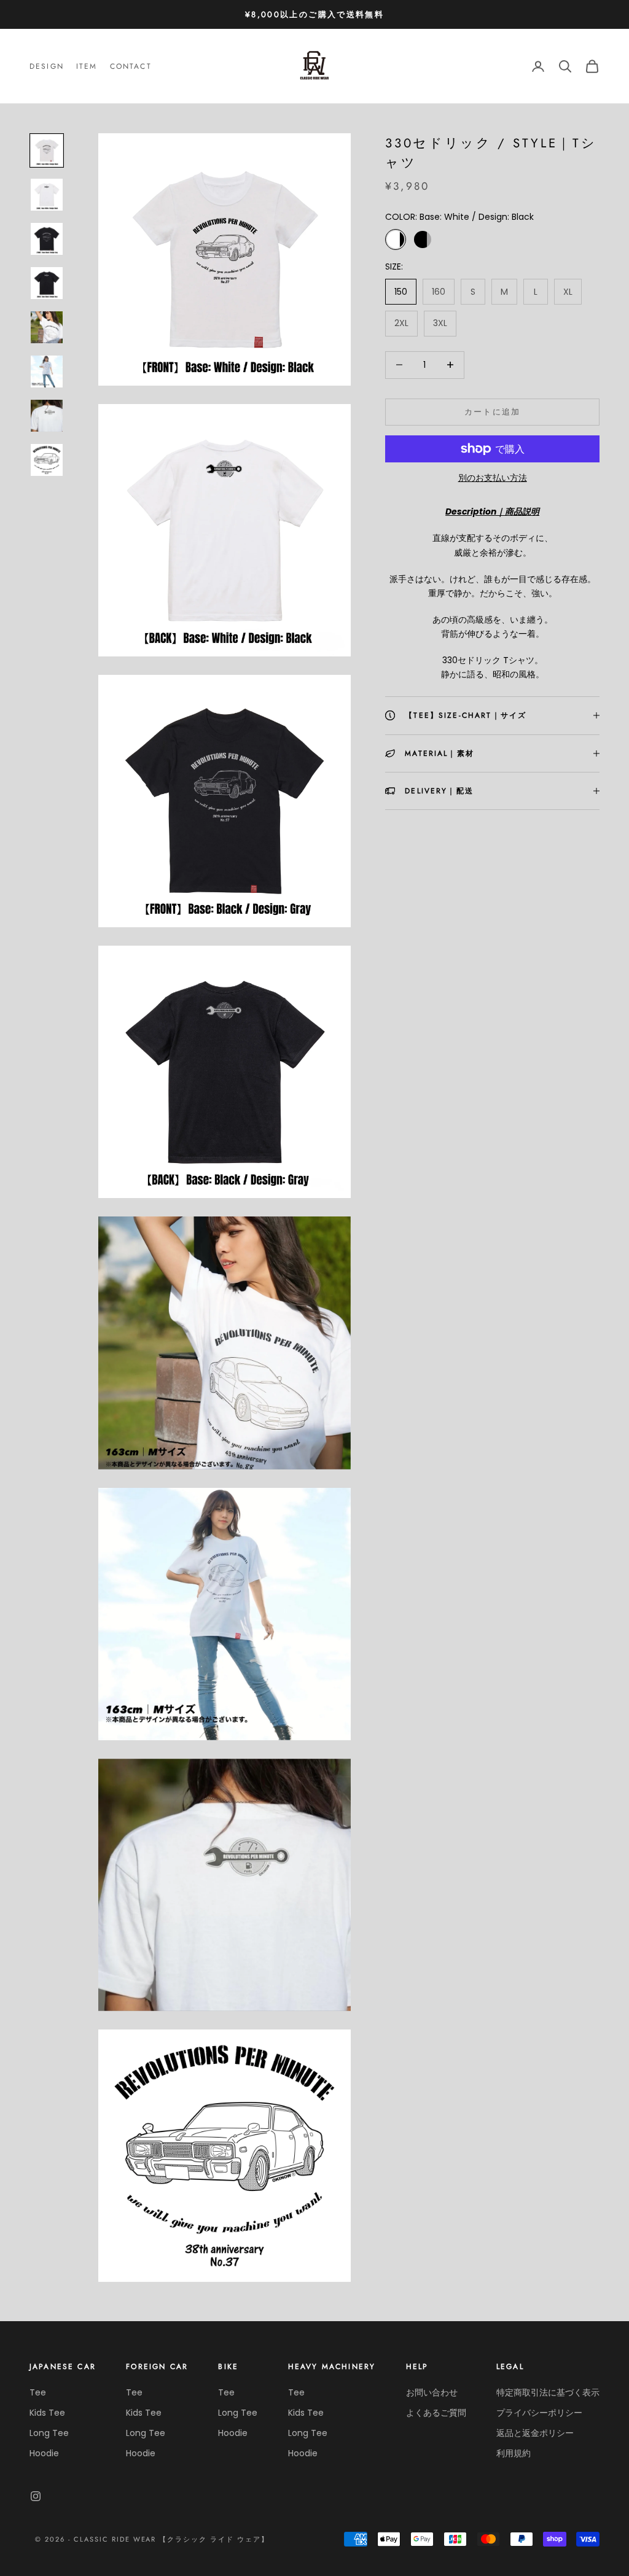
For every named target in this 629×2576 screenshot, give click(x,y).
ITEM (87, 66)
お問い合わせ (432, 2392)
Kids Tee (47, 2413)
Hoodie (44, 2453)
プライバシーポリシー (539, 2413)
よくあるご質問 (436, 2413)
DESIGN (47, 66)
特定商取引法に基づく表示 (548, 2392)
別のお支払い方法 (493, 478)
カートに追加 (493, 412)
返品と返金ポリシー (535, 2433)
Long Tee (49, 2433)
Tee (38, 2392)
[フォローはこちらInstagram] (36, 2496)
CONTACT (131, 66)
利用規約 (514, 2453)
